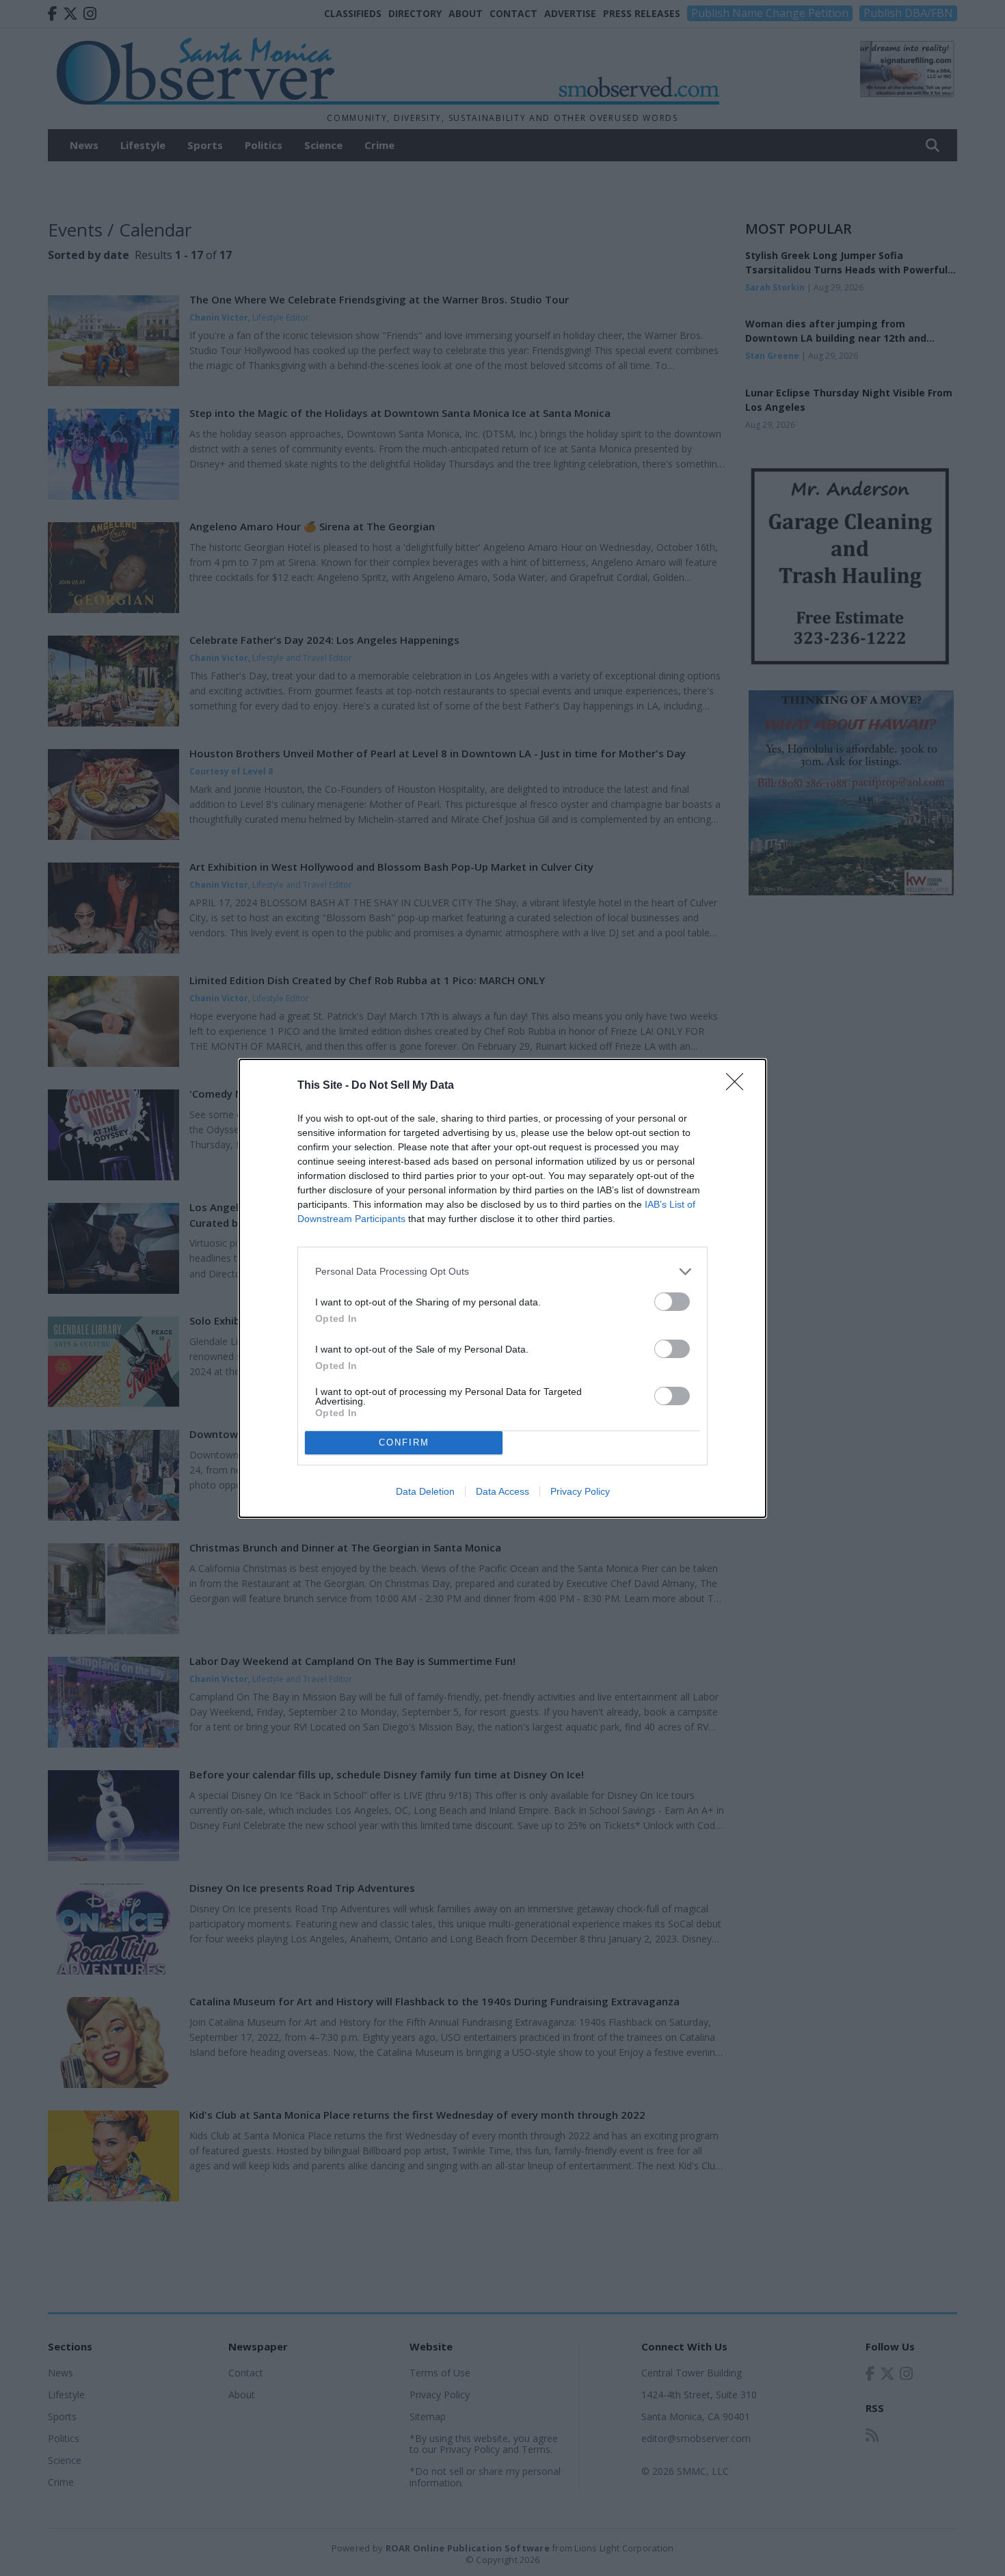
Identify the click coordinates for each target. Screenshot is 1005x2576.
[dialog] (502, 1288)
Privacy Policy (580, 1491)
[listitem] (502, 1272)
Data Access (502, 1491)
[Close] (739, 1086)
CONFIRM (404, 1442)
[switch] (672, 1302)
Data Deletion (425, 1491)
